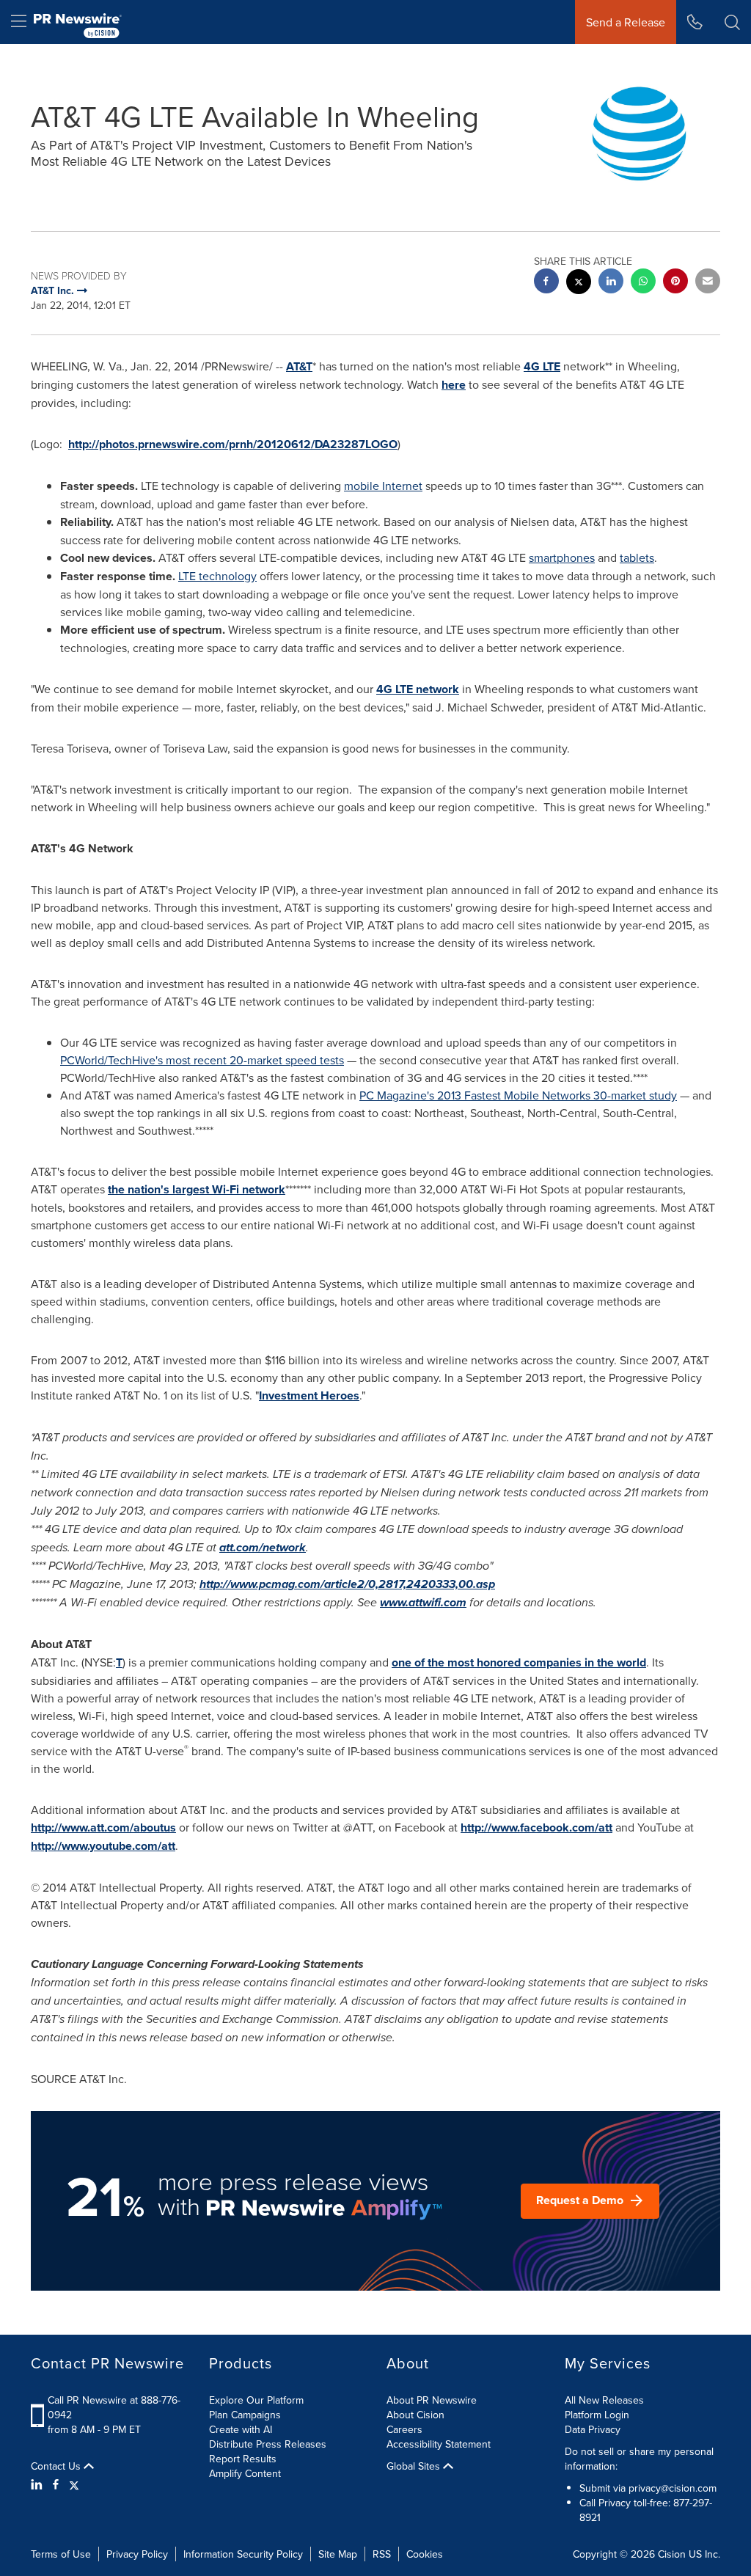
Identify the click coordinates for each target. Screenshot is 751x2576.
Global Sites (415, 2466)
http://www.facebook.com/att (536, 1827)
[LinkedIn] (39, 2484)
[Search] (732, 22)
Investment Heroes (309, 1395)
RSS (382, 2554)
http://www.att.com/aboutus (103, 1827)
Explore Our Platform (256, 2400)
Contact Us (57, 2466)
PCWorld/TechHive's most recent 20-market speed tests (202, 1060)
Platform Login (597, 2415)
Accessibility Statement (439, 2444)
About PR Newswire (432, 2400)
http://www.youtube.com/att (103, 1846)
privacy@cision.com (673, 2488)
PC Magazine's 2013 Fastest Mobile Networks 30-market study (518, 1095)
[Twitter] (74, 2484)
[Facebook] (56, 2484)
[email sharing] (708, 283)
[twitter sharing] (579, 283)
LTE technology (217, 576)
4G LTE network (418, 689)
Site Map (338, 2554)
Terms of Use (61, 2554)
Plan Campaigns (245, 2415)
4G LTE (542, 366)
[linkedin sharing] (611, 283)
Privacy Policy (137, 2554)
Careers (404, 2429)
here (454, 385)
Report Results (243, 2459)
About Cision (415, 2415)
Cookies (425, 2554)
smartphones (562, 557)
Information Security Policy (243, 2554)
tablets (637, 557)
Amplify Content (245, 2473)
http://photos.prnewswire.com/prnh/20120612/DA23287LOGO (233, 444)
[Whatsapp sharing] (643, 283)
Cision (672, 2554)
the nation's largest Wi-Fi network (197, 1189)
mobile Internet (383, 486)
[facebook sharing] (546, 283)
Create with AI (241, 2429)
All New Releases (604, 2400)
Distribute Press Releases (268, 2444)
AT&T (299, 366)
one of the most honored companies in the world (519, 1662)
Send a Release (626, 22)
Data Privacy (593, 2429)
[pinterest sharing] (675, 283)
